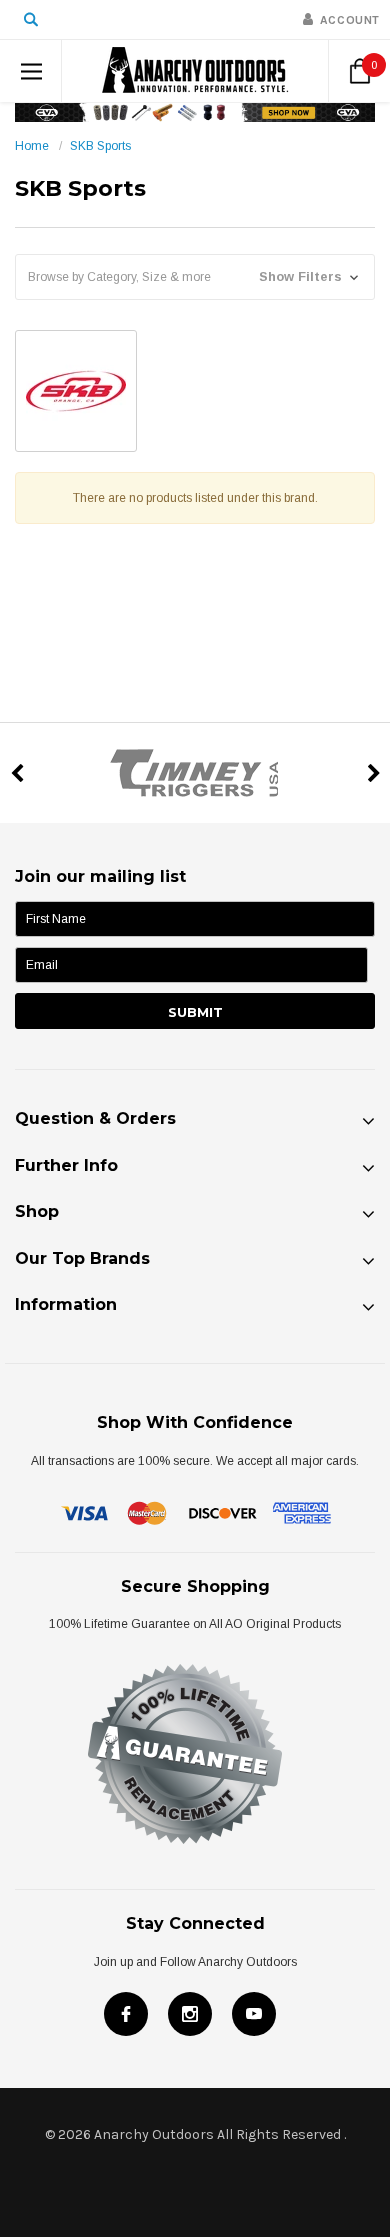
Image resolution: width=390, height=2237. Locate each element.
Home (32, 146)
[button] (195, 277)
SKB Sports (100, 146)
